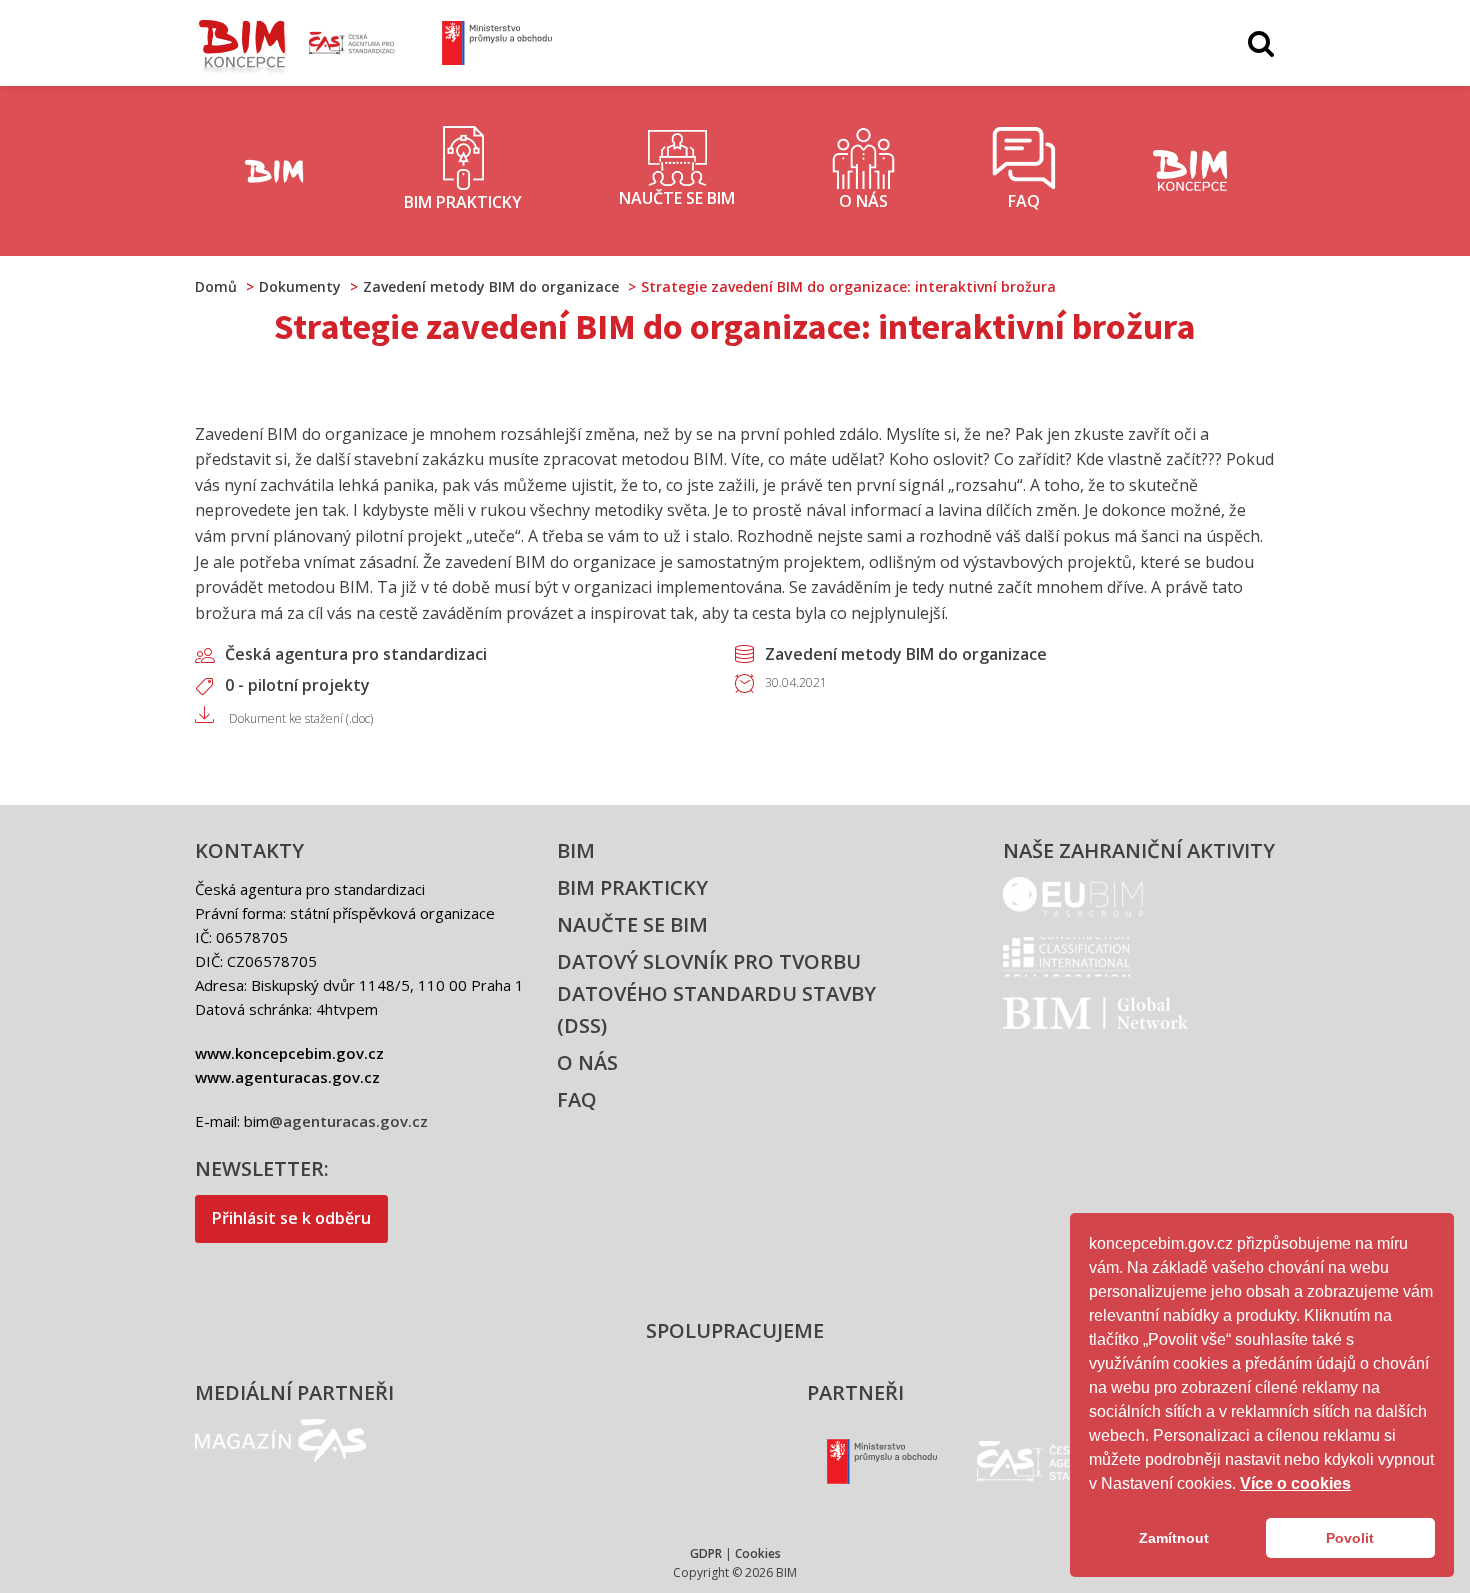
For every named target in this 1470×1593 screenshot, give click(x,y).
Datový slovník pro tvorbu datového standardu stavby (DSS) (716, 993)
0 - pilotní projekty (297, 685)
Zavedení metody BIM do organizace (906, 654)
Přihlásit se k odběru (291, 1218)
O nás (587, 1062)
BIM (576, 850)
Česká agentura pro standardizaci (356, 654)
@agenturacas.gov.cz (348, 1121)
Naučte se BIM (632, 924)
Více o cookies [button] (1295, 1483)
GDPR (706, 1553)
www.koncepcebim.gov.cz (289, 1053)
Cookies (758, 1553)
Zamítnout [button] (1174, 1538)
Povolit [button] (1350, 1538)
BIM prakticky (632, 887)
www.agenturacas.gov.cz (287, 1077)
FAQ (577, 1099)
